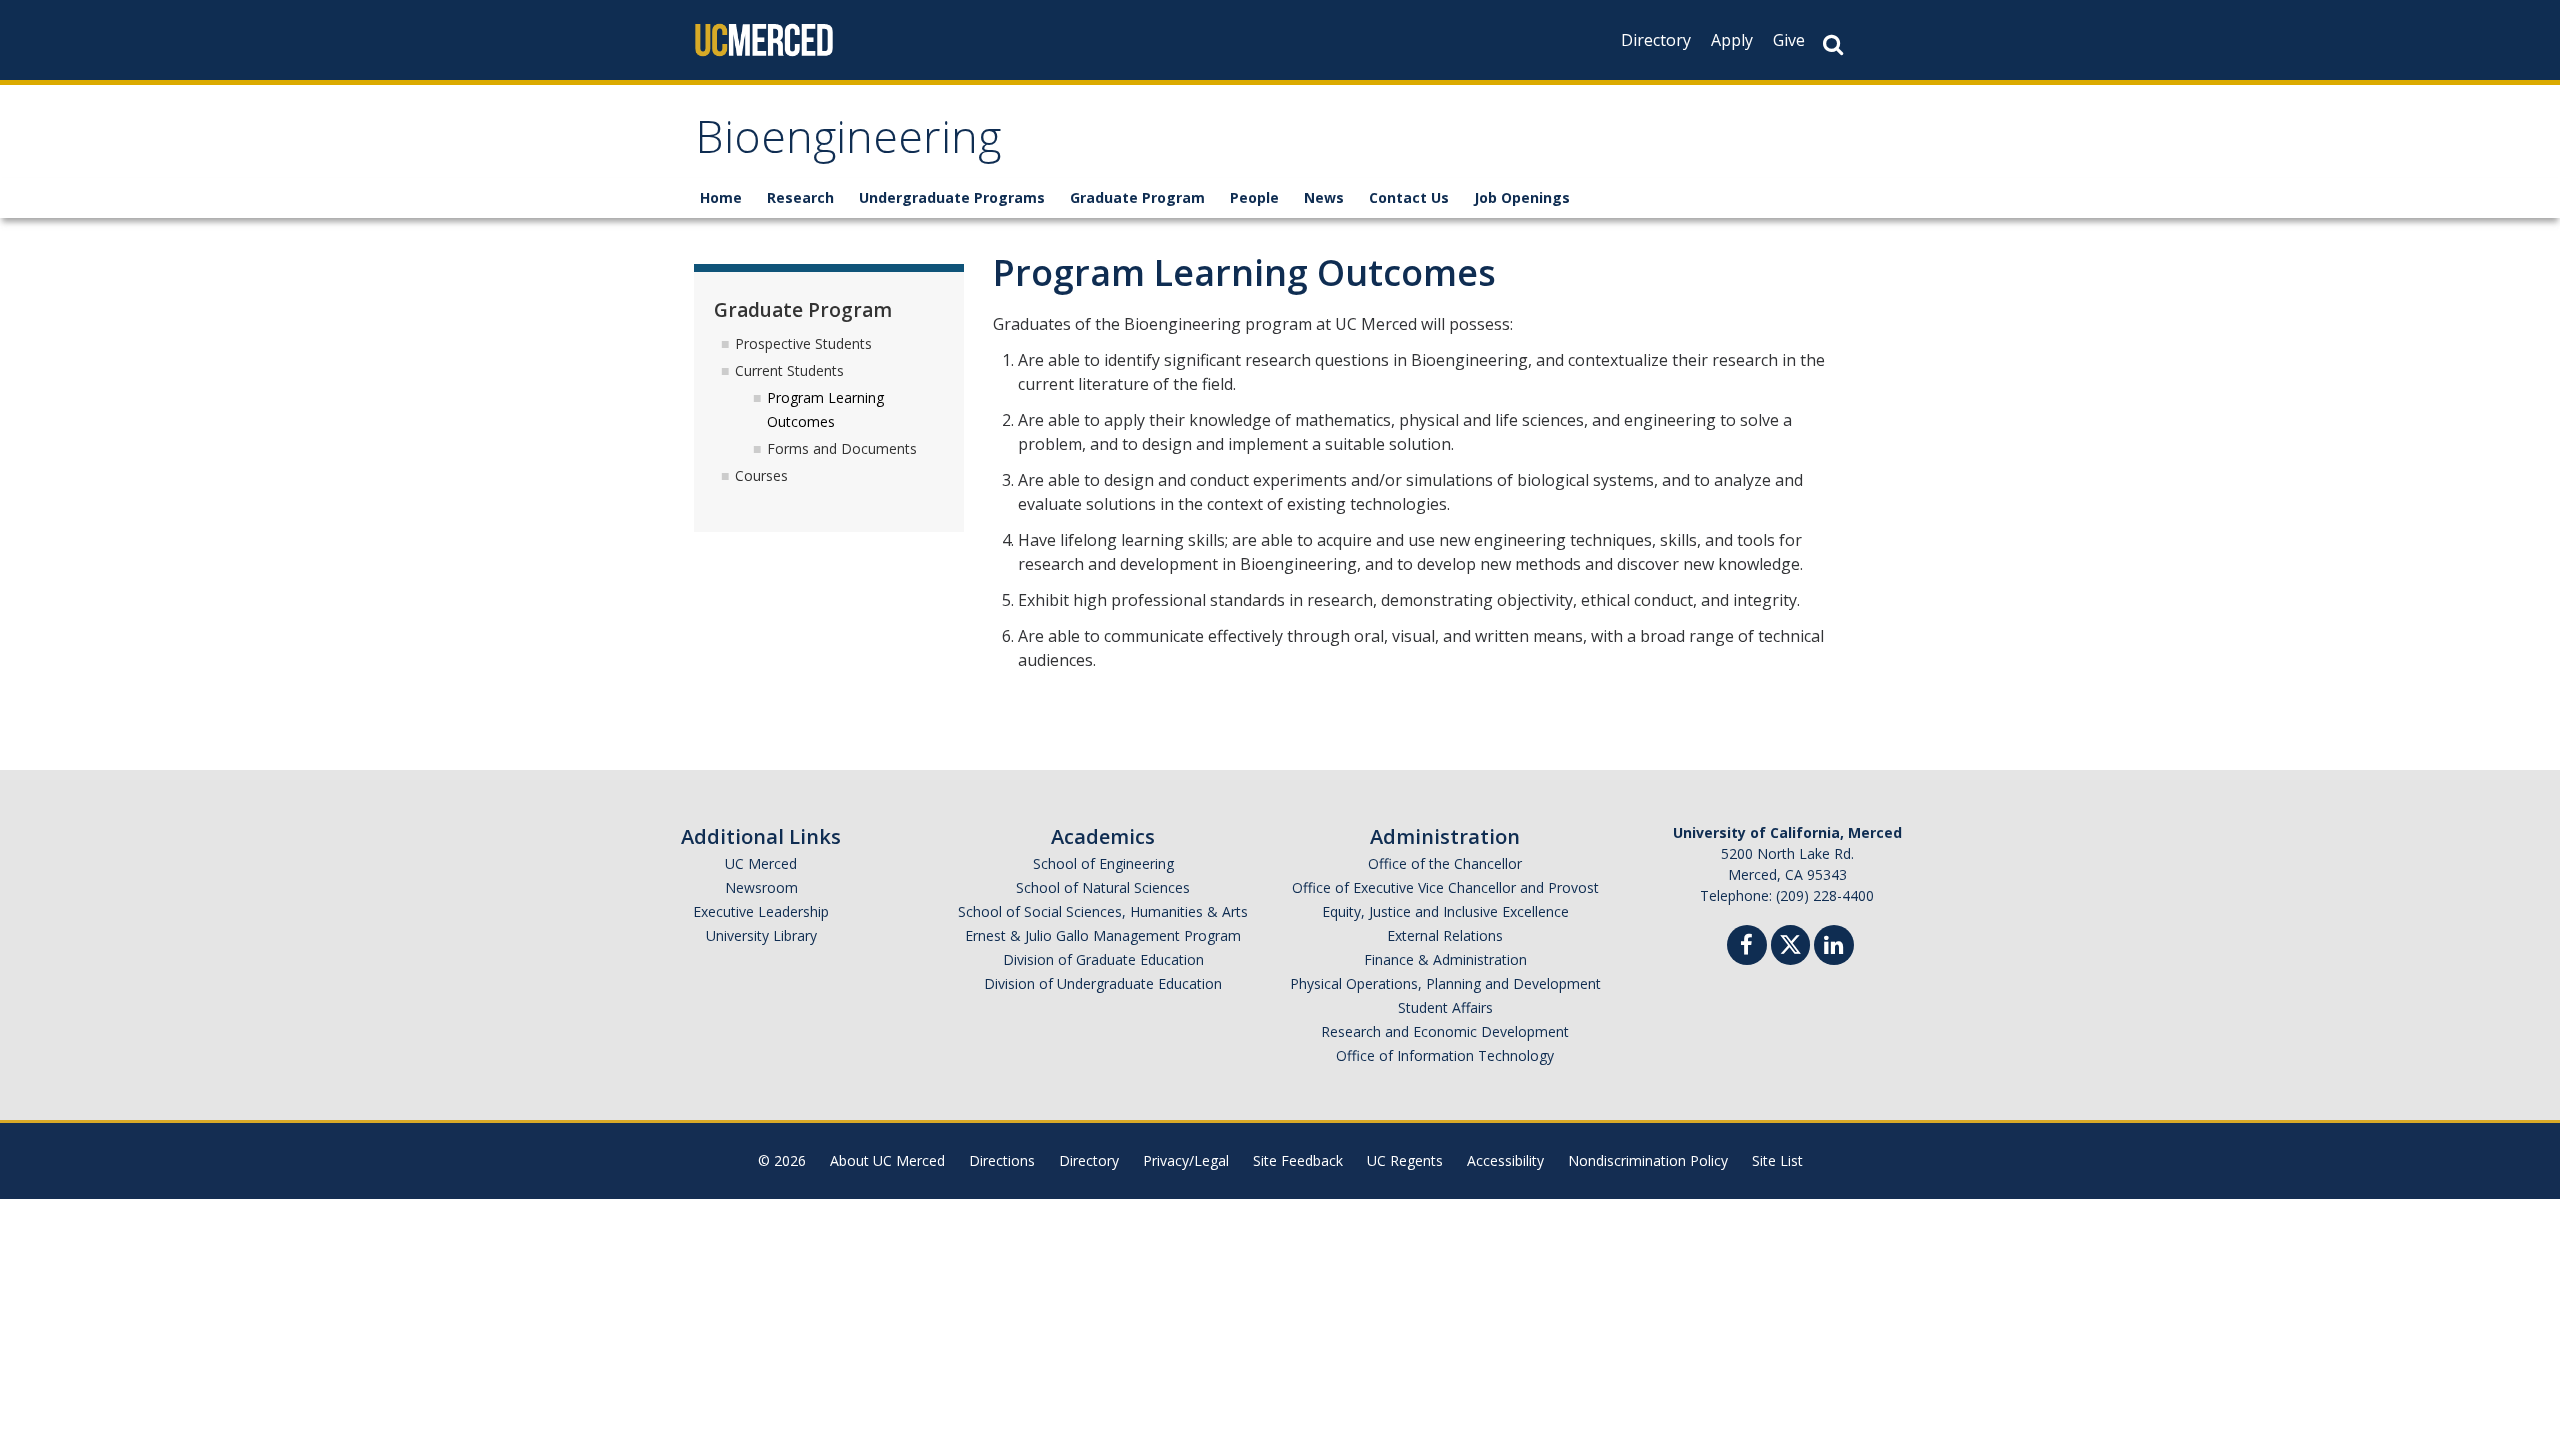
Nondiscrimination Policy (1648, 1160)
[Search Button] (1833, 44)
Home (721, 197)
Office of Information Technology (1445, 1055)
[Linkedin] (1834, 947)
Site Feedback (1298, 1160)
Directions (1002, 1160)
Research (800, 197)
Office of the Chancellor (1445, 863)
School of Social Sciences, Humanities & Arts (1103, 911)
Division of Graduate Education (1103, 959)
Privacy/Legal (1186, 1160)
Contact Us (1409, 197)
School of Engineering (1103, 863)
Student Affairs (1445, 1007)
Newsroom (761, 887)
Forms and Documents (842, 448)
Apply (1732, 40)
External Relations (1445, 935)
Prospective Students (803, 343)
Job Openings (1522, 197)
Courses (761, 475)
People (1254, 197)
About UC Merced (887, 1160)
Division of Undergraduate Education (1103, 983)
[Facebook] (1747, 947)
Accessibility (1505, 1160)
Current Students (789, 370)
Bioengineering (848, 143)
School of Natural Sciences (1103, 887)
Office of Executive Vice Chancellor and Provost (1445, 887)
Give (1789, 40)
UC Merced (761, 863)
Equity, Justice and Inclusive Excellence (1445, 911)
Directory (1656, 40)
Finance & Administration (1445, 959)
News (1324, 197)
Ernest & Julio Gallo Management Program (1103, 935)
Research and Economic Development (1445, 1031)
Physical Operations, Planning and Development (1445, 983)
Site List (1777, 1160)
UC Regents (1405, 1160)
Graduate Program (1137, 197)
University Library (761, 935)
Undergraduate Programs (952, 197)
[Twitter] (1790, 942)
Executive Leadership (761, 911)
